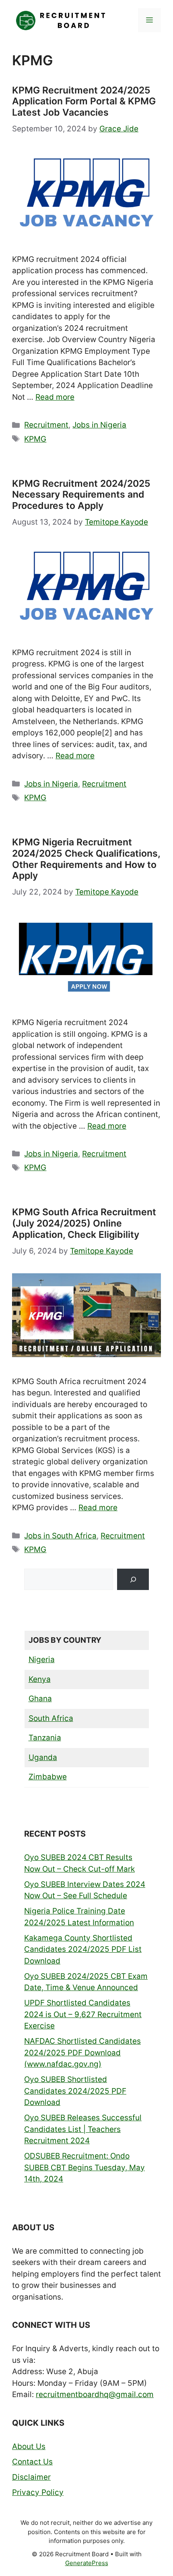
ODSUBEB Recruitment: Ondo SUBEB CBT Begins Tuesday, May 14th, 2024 (84, 2167)
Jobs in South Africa (60, 1536)
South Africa (51, 1718)
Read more (55, 397)
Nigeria (42, 1660)
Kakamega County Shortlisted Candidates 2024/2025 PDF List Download (83, 1949)
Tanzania (45, 1738)
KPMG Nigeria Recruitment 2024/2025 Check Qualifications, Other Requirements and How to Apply (86, 859)
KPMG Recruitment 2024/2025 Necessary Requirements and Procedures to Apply (81, 495)
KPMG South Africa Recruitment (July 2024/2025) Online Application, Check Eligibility (84, 1223)
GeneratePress (87, 2563)
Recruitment (46, 425)
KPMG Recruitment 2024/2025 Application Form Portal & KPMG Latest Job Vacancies (84, 101)
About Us (29, 2446)
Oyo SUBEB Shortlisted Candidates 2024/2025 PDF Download (75, 2091)
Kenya (40, 1679)
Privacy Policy (38, 2492)
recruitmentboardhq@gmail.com (95, 2394)
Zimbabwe (48, 1777)
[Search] (133, 1579)
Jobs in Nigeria (99, 425)
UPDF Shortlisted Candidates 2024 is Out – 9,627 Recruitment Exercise (83, 2014)
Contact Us (32, 2462)
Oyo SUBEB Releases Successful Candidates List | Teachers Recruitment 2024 (83, 2129)
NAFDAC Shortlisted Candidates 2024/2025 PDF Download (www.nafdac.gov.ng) (82, 2053)
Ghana (40, 1699)
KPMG (35, 439)
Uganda (43, 1757)
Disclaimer (31, 2477)
